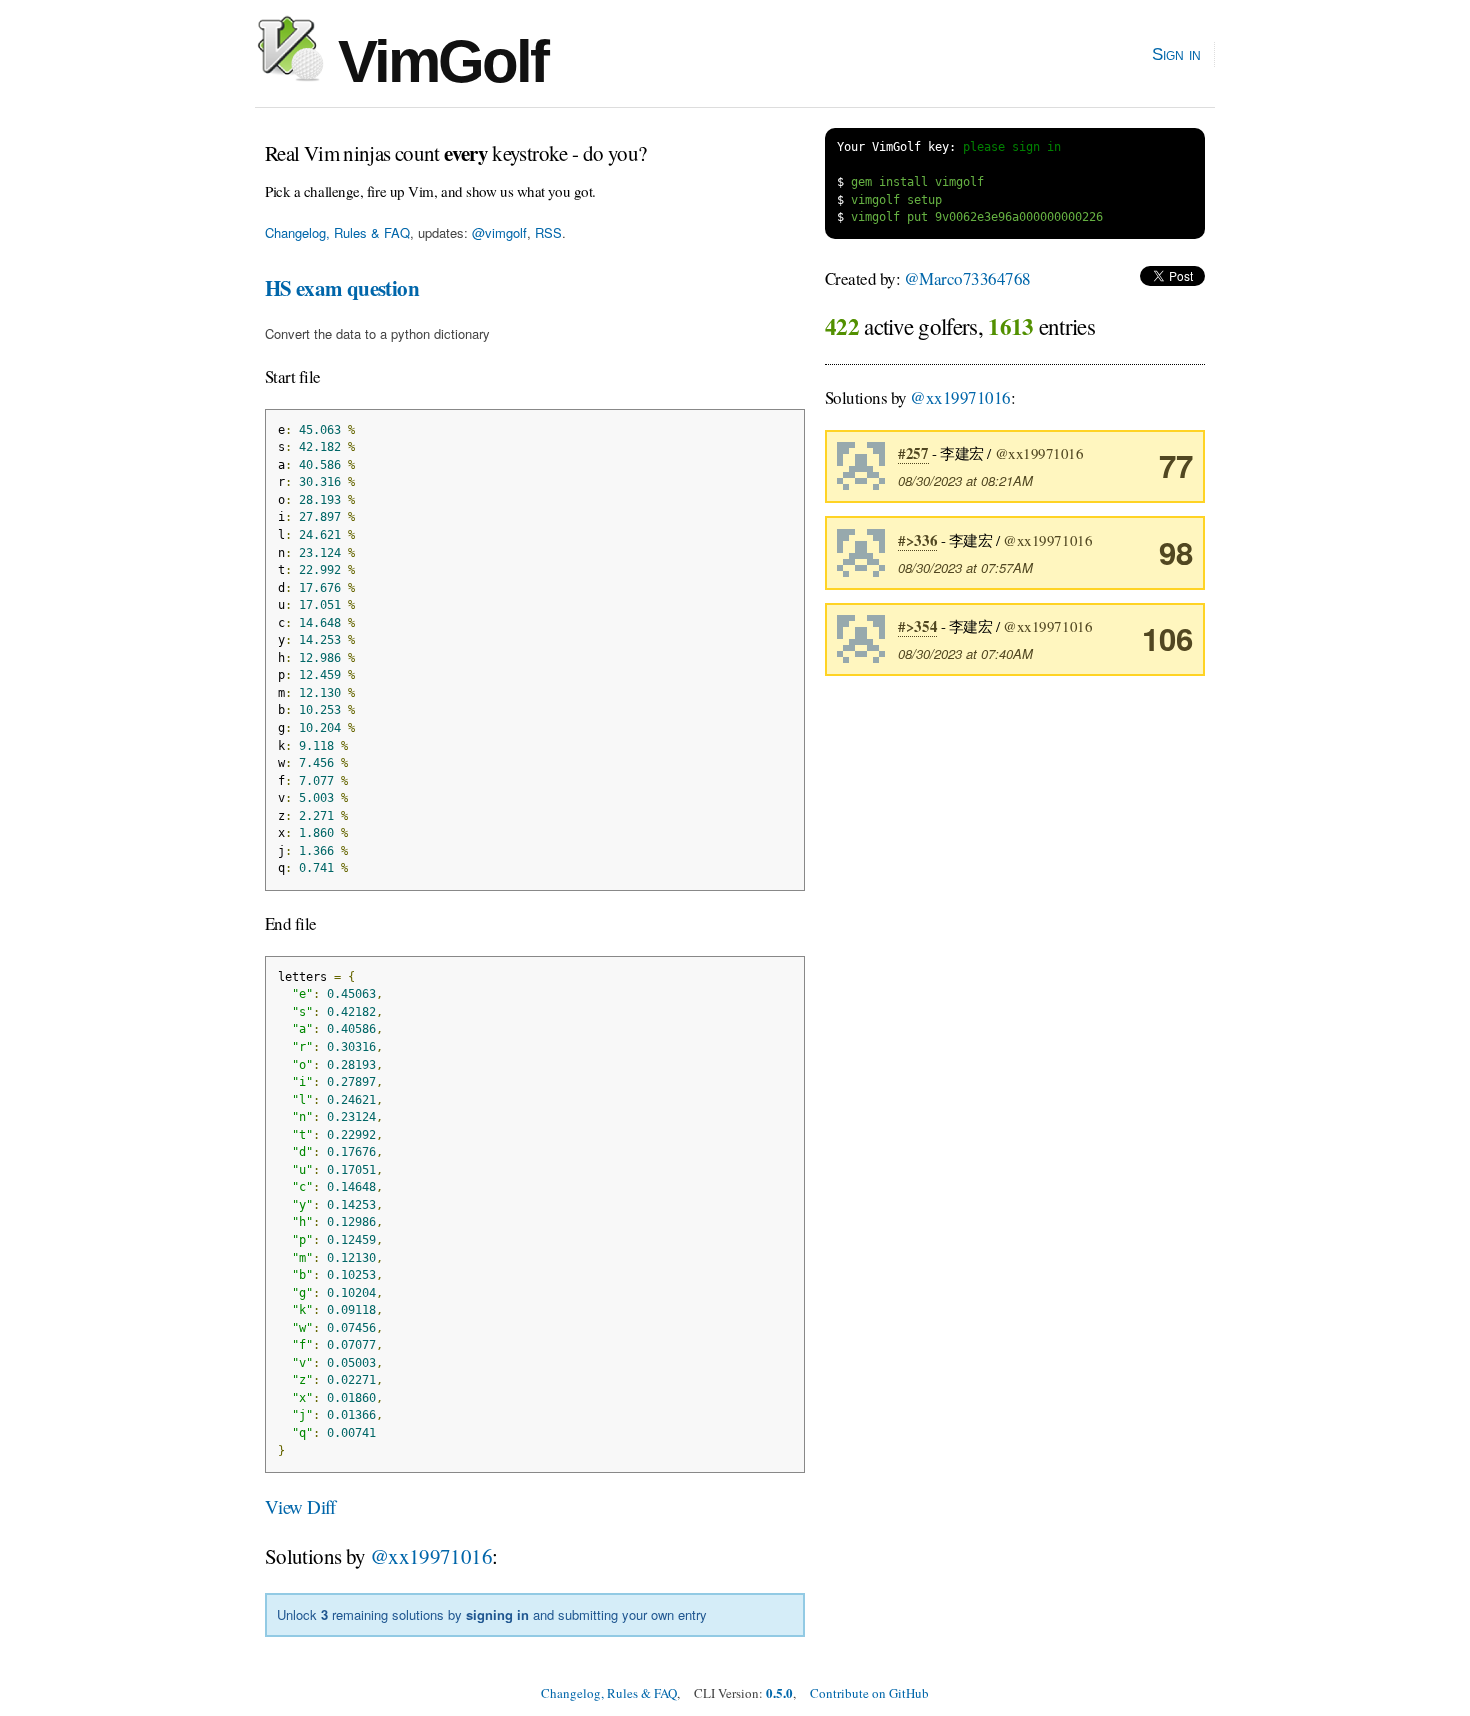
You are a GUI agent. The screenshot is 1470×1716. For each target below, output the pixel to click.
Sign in (1176, 54)
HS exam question (342, 288)
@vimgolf (499, 232)
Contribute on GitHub (869, 1693)
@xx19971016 (431, 1556)
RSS (548, 232)
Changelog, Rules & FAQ (337, 232)
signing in (497, 1614)
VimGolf (435, 61)
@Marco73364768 (967, 278)
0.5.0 (779, 1692)
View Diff (300, 1506)
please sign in (1012, 147)
